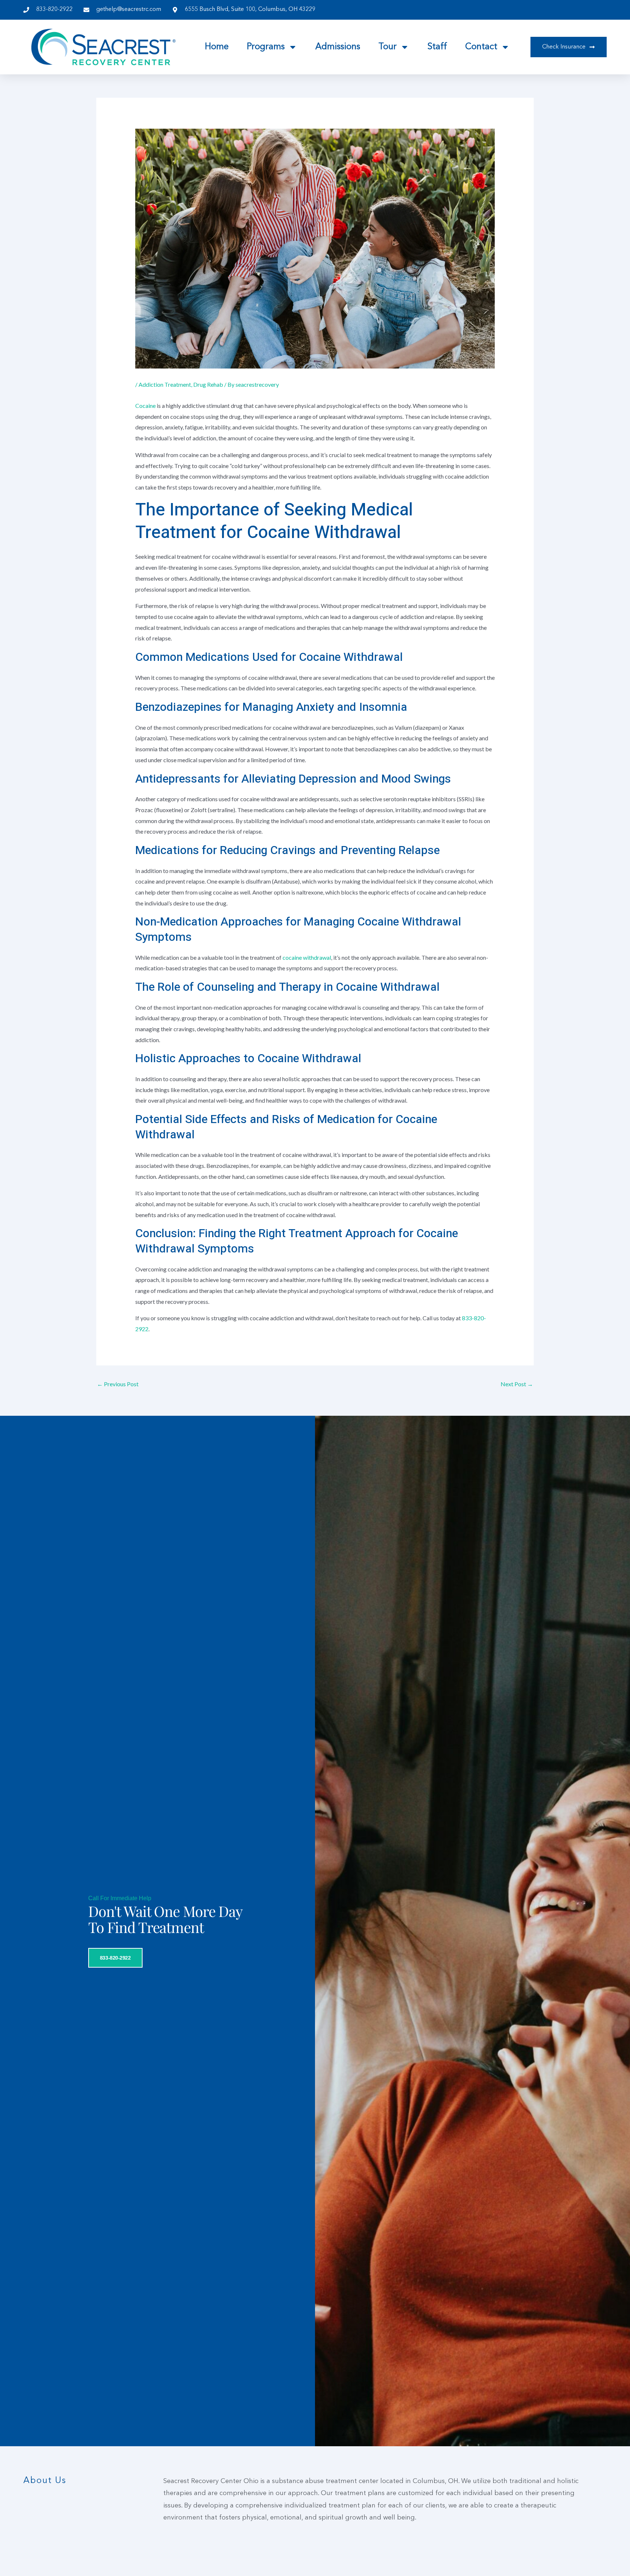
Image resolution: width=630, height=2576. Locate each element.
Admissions (338, 47)
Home (217, 47)
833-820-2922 (115, 1957)
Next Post (517, 1384)
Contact (481, 47)
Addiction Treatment (165, 384)
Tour (388, 47)
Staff (437, 47)
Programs (266, 47)
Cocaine (145, 406)
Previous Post (118, 1384)
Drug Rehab (208, 384)
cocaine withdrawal (307, 957)
